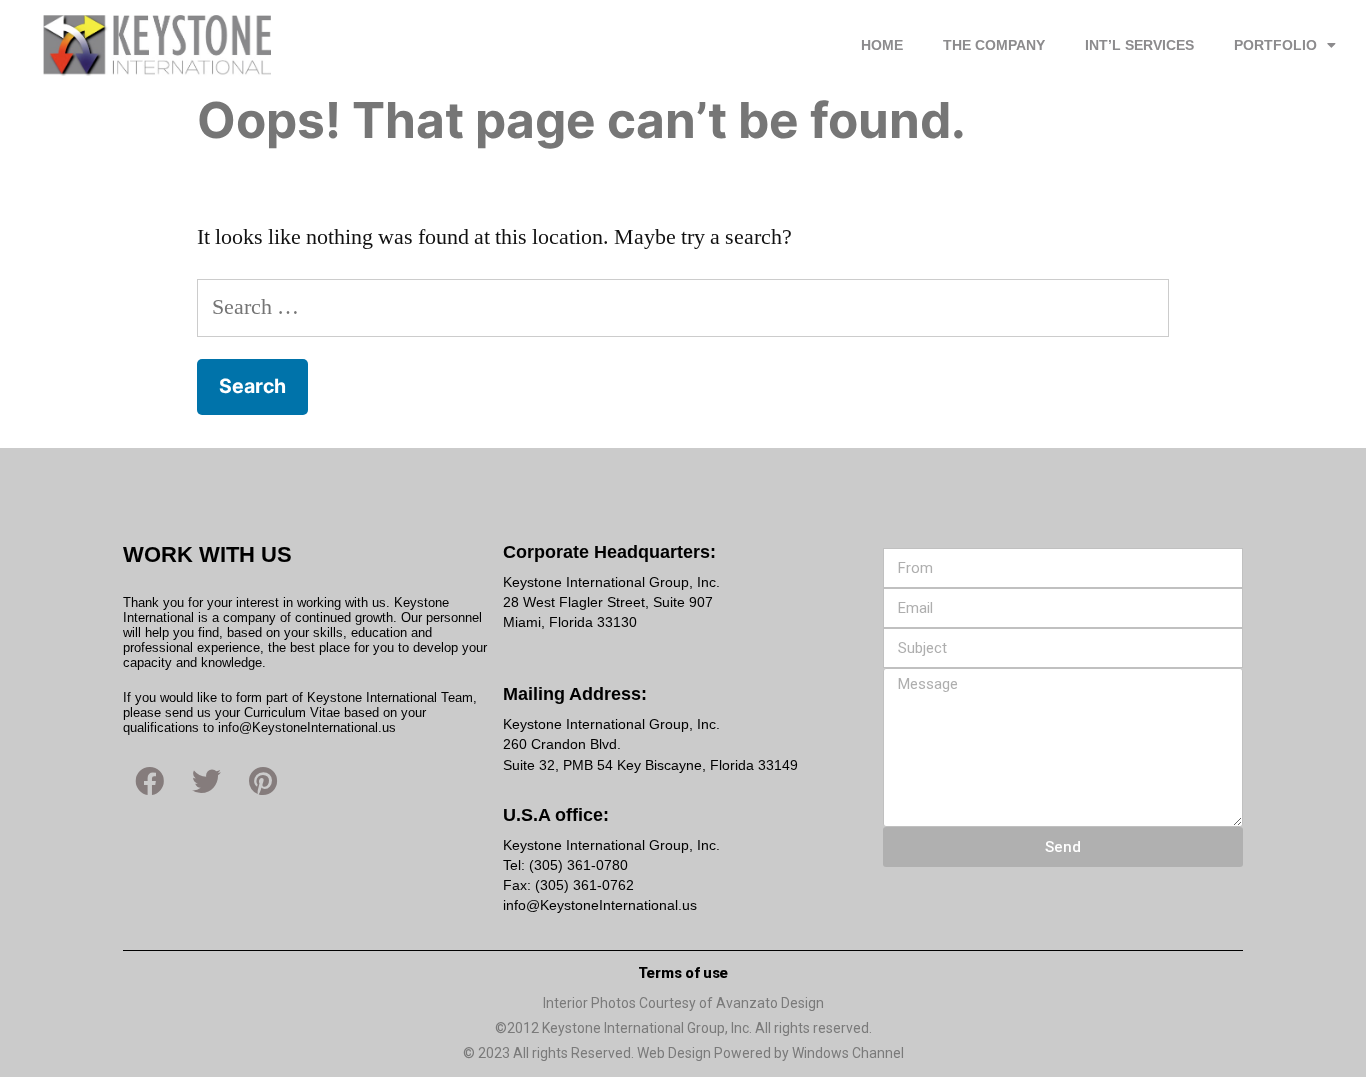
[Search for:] (683, 307)
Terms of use (683, 973)
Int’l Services (1139, 45)
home (882, 45)
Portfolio (1275, 45)
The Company (994, 45)
